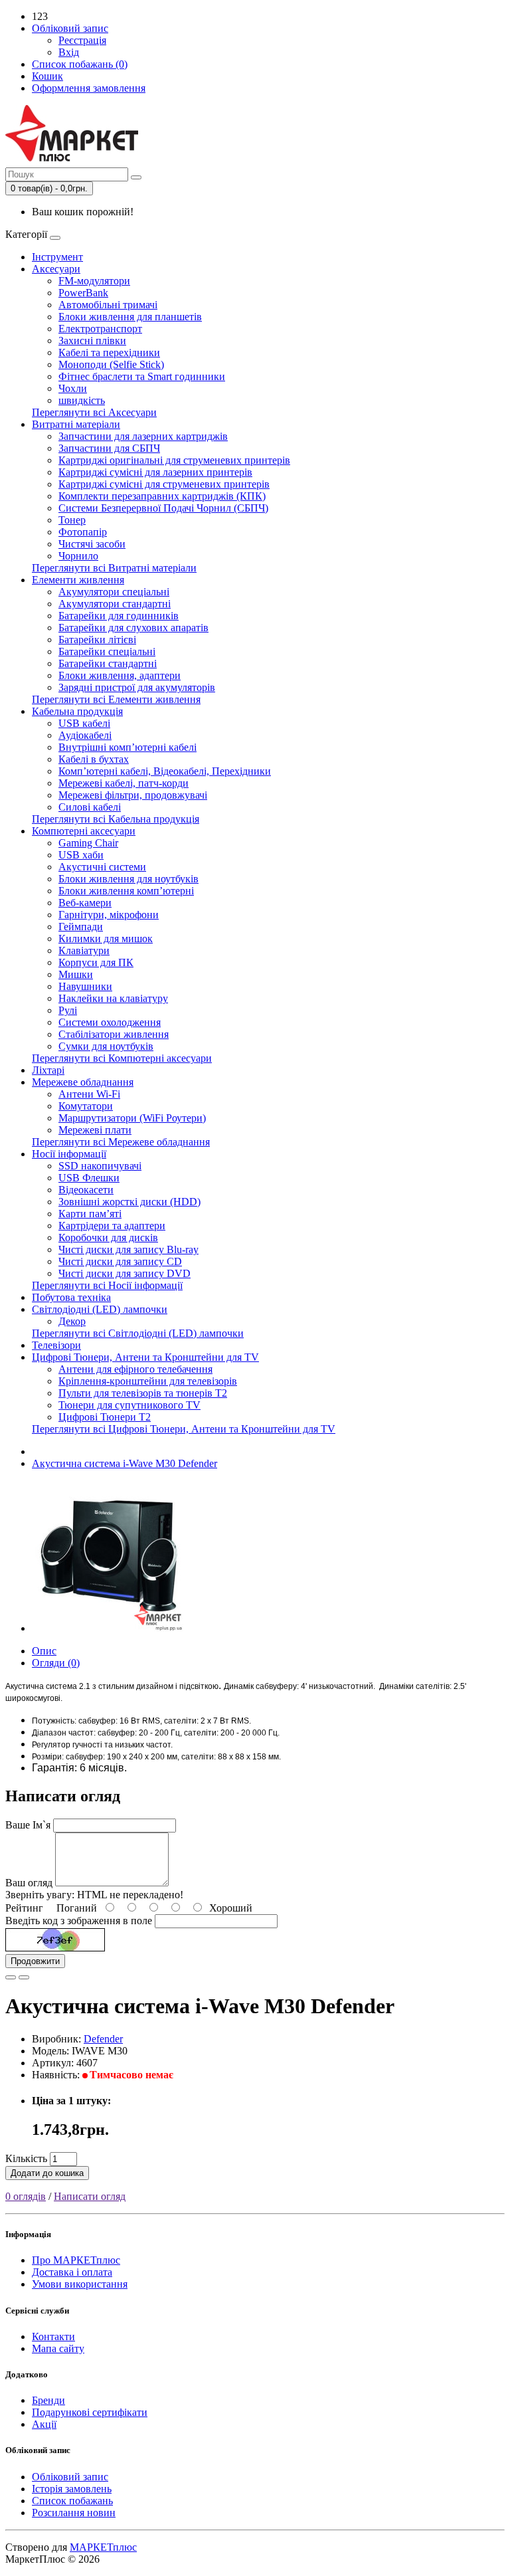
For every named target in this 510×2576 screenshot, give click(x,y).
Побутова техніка (71, 1297)
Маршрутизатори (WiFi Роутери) (132, 1118)
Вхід (69, 52)
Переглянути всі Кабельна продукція (116, 819)
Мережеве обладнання (83, 1082)
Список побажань (72, 2501)
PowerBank (83, 293)
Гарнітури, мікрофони (109, 915)
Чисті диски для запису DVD (125, 1273)
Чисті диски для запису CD (120, 1261)
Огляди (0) (56, 1663)
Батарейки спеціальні (107, 651)
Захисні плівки (92, 341)
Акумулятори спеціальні (114, 592)
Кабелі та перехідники (109, 352)
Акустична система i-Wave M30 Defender (125, 1463)
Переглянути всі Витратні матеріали (114, 568)
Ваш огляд (29, 1883)
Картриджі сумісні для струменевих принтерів (164, 484)
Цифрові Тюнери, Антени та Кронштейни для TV (145, 1357)
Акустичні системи (102, 867)
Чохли (73, 388)
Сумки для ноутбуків (106, 1046)
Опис (44, 1651)
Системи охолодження (110, 1022)
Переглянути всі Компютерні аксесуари (122, 1058)
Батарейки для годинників (119, 616)
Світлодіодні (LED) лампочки (100, 1309)
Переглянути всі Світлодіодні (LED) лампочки (138, 1333)
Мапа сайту (58, 2348)
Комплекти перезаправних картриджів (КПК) (162, 496)
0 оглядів (26, 2196)
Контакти (53, 2336)
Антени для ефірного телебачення (135, 1369)
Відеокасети (86, 1190)
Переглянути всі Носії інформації (107, 1285)
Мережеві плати (95, 1130)
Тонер (72, 520)
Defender (103, 2039)
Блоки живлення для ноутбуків (128, 879)
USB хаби (81, 855)
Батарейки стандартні (108, 663)
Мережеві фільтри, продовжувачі (133, 795)
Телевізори (56, 1345)
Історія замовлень (72, 2489)
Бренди (48, 2400)
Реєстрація (82, 40)
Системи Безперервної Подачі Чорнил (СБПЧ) (163, 508)
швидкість (82, 400)
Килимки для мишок (106, 939)
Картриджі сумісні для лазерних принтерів (155, 472)
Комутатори (86, 1106)
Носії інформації (69, 1154)
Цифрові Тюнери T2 (105, 1417)
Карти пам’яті (90, 1214)
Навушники (85, 986)
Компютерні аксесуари (84, 831)
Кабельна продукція (77, 711)
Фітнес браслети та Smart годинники (142, 376)
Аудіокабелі (85, 735)
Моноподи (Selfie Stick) (111, 364)
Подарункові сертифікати (90, 2412)
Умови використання (80, 2284)
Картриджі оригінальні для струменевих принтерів (174, 460)
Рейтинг (24, 1908)
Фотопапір (83, 532)
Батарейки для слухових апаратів (133, 628)
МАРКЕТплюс (103, 2547)
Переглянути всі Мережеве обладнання (121, 1142)
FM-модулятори (94, 281)
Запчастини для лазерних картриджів (143, 436)
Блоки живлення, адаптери (120, 675)
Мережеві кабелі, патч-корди (124, 783)
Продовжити (35, 1961)
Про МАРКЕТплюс (76, 2260)
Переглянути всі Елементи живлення (116, 699)
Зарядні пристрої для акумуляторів (137, 687)
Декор (72, 1321)
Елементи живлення (78, 580)
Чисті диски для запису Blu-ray (128, 1249)
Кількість (26, 2158)
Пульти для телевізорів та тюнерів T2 (143, 1393)
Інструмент (57, 257)
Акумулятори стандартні (115, 604)
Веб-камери (85, 903)
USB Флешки (89, 1178)
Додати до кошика (47, 2173)
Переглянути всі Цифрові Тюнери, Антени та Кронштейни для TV (184, 1429)
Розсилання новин (74, 2513)
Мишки (76, 974)
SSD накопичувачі (100, 1166)
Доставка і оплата (72, 2272)
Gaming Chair (88, 843)
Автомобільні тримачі (108, 305)
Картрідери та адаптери (112, 1226)
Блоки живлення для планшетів (130, 317)
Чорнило (78, 556)
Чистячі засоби (92, 544)
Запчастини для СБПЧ (109, 448)
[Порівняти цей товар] (24, 1977)
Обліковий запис (70, 2477)
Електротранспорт (100, 329)
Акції (44, 2424)
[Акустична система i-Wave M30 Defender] (108, 1628)
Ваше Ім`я (28, 1825)
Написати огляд (90, 2196)
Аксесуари (56, 269)
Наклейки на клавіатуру (113, 998)
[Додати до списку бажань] (11, 1977)
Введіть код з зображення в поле (79, 1921)
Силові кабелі (90, 807)
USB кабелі (84, 723)
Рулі (68, 1010)
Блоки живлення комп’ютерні (126, 891)
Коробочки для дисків (108, 1238)
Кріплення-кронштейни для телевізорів (148, 1381)
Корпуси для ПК (96, 962)
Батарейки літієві (97, 640)
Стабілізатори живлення (114, 1034)
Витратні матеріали (76, 424)
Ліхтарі (48, 1070)
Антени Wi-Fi (89, 1094)
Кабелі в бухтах (94, 759)
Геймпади (81, 927)
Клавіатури (84, 950)
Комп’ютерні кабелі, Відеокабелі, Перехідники (165, 771)
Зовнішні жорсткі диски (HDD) (129, 1202)
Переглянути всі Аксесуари (94, 412)
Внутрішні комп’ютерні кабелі (127, 747)
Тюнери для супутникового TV (129, 1405)
